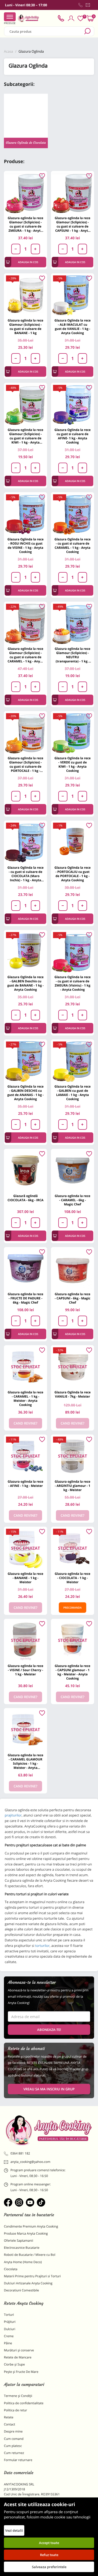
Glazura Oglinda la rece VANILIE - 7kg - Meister (72, 1394)
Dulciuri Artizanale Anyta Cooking (28, 2283)
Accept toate (49, 2543)
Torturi (9, 2315)
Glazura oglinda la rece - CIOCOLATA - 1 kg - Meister (72, 1578)
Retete (9, 2417)
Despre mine (13, 2431)
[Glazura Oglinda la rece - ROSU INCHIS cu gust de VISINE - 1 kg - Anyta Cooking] (25, 514)
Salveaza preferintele (49, 2567)
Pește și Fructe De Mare (21, 2372)
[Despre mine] (93, 6)
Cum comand (14, 2439)
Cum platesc (13, 2446)
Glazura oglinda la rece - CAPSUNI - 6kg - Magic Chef (72, 1298)
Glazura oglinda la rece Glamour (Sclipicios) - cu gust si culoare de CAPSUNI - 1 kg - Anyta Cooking (72, 224)
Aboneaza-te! (49, 2030)
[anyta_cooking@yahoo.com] (88, 5)
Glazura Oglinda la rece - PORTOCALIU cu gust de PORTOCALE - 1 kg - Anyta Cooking (72, 874)
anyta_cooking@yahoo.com (30, 2162)
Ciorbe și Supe (14, 2364)
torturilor (42, 1946)
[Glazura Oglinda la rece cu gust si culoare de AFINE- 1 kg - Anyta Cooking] (73, 404)
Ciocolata (11, 2269)
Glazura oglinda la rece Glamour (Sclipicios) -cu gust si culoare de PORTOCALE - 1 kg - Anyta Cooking (25, 764)
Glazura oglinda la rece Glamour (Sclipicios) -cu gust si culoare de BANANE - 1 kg (25, 327)
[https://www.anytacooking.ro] (28, 18)
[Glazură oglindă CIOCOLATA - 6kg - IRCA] (25, 1170)
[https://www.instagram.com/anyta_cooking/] (19, 2202)
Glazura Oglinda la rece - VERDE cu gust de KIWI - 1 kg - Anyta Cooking (72, 764)
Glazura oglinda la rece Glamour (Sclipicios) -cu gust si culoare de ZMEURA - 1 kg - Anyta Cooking (25, 224)
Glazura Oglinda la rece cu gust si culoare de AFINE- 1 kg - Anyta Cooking (72, 436)
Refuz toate (49, 2555)
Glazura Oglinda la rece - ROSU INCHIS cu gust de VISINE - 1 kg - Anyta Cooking (25, 545)
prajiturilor (13, 1815)
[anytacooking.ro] (49, 2130)
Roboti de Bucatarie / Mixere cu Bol (30, 2255)
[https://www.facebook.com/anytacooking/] (8, 2202)
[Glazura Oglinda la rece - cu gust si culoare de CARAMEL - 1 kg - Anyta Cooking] (73, 514)
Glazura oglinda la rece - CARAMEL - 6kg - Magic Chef (72, 1200)
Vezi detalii (14, 2530)
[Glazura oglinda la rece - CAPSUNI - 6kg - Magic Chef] (73, 1269)
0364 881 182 (20, 2153)
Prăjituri (10, 2322)
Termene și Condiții (18, 2396)
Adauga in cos (28, 262)
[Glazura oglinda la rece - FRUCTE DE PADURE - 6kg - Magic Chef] (25, 1269)
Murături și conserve (19, 2350)
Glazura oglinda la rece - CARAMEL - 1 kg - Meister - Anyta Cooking (25, 1398)
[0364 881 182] (80, 5)
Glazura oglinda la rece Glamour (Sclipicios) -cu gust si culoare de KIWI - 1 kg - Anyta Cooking (25, 436)
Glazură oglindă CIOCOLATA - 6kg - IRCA (26, 1198)
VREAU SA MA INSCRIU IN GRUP (49, 2089)
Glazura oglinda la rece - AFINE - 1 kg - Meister (25, 1484)
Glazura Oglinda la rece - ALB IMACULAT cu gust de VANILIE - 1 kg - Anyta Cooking (72, 327)
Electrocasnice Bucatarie (22, 2248)
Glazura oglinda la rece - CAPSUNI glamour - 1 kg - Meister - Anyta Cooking (72, 1672)
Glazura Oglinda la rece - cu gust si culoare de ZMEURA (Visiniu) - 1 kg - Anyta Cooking (72, 983)
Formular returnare (18, 2460)
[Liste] (80, 18)
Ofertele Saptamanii (19, 2240)
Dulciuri (10, 2329)
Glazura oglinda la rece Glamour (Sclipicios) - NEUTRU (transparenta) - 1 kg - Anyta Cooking (72, 655)
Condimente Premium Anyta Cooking (31, 2226)
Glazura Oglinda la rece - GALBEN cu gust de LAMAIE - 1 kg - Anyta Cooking (72, 1093)
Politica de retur (16, 2410)
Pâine (8, 2343)
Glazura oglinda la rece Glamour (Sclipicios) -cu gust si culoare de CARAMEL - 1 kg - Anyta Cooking (25, 655)
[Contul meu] (71, 18)
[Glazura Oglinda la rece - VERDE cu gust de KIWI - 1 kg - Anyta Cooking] (73, 733)
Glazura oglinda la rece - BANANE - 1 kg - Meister (25, 1578)
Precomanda (73, 1608)
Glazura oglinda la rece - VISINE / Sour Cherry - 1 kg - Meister (25, 1670)
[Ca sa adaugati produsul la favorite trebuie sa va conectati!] (42, 176)
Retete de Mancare (18, 2357)
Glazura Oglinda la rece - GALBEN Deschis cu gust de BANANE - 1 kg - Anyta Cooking (25, 983)
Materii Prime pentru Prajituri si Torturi (32, 2276)
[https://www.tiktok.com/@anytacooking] (41, 2202)
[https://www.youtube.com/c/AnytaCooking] (30, 2202)
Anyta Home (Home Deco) (23, 2262)
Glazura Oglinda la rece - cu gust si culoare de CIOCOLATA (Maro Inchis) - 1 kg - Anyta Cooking (25, 874)
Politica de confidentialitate (24, 2403)
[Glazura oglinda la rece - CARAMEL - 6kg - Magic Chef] (73, 1170)
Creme (9, 2336)
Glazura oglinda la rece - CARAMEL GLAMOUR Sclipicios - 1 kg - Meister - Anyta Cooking (25, 1761)
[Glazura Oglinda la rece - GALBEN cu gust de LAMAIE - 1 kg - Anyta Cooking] (73, 1061)
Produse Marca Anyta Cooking (26, 2233)
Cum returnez (14, 2453)
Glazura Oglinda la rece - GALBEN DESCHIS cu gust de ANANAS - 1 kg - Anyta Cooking (25, 1093)
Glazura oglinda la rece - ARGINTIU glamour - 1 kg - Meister (72, 1486)
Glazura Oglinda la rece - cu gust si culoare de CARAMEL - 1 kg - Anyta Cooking (72, 545)
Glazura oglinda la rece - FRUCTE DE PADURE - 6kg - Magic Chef (25, 1298)
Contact (10, 2424)
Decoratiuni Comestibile (21, 2290)
